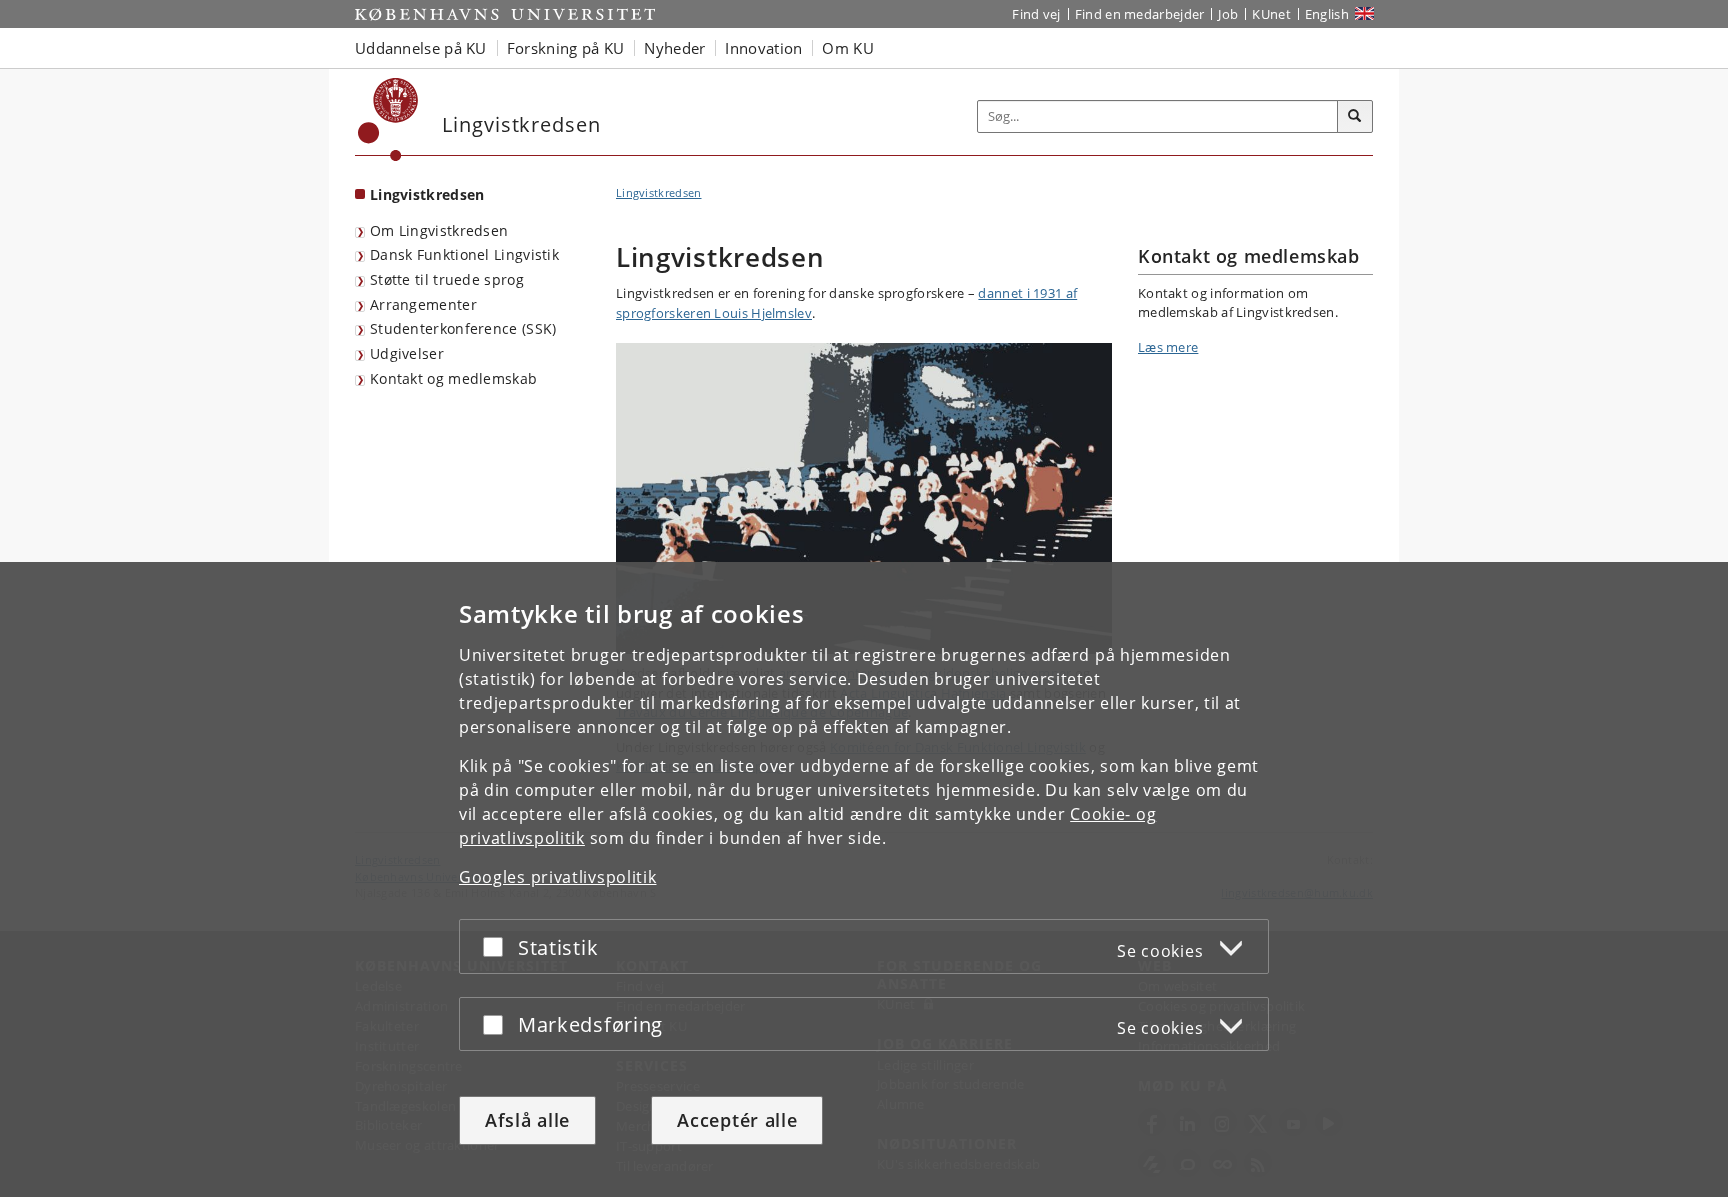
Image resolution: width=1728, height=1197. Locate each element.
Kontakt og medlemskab (453, 378)
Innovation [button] (763, 48)
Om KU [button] (848, 48)
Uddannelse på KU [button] (421, 48)
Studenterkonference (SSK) (463, 328)
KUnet (1271, 14)
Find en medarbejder (1140, 14)
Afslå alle (527, 1120)
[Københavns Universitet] (388, 119)
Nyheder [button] (674, 48)
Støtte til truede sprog (447, 279)
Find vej (1036, 14)
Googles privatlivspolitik (558, 877)
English (1327, 14)
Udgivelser (407, 353)
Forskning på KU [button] (566, 48)
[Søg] (1355, 117)
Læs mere (1168, 347)
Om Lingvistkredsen (439, 230)
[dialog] (864, 879)
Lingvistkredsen (427, 194)
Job (1228, 14)
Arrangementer (423, 304)
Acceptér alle (737, 1120)
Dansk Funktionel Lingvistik (464, 254)
